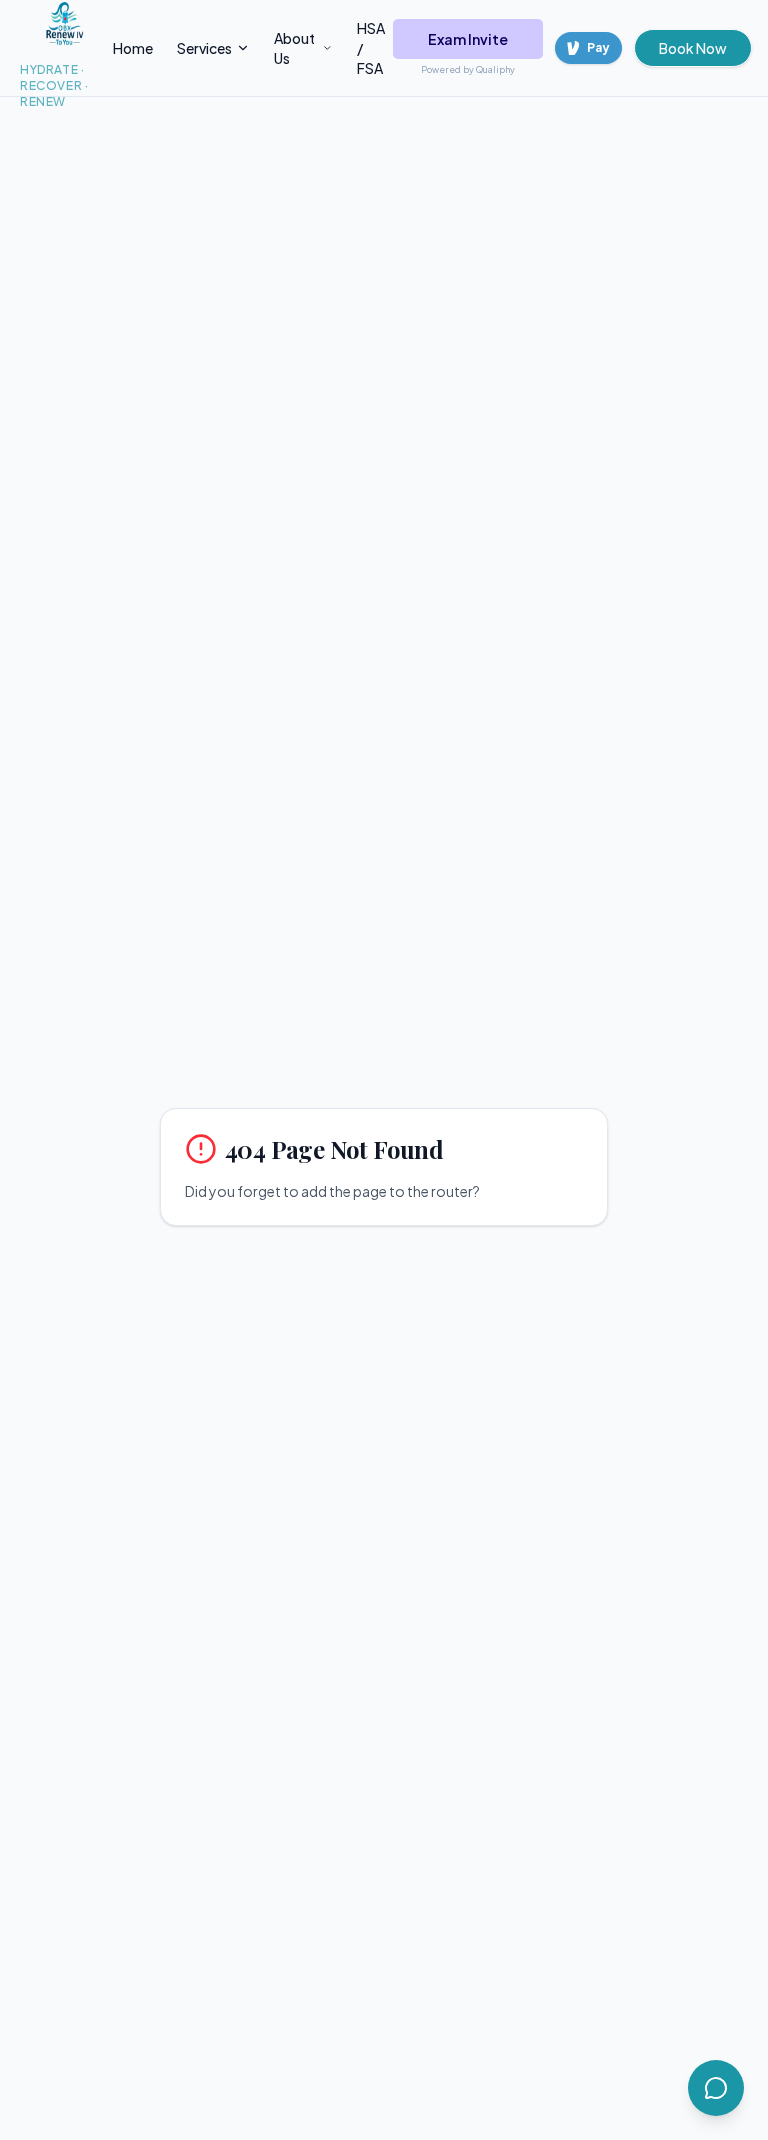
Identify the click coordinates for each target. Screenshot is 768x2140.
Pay (598, 47)
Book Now (693, 48)
